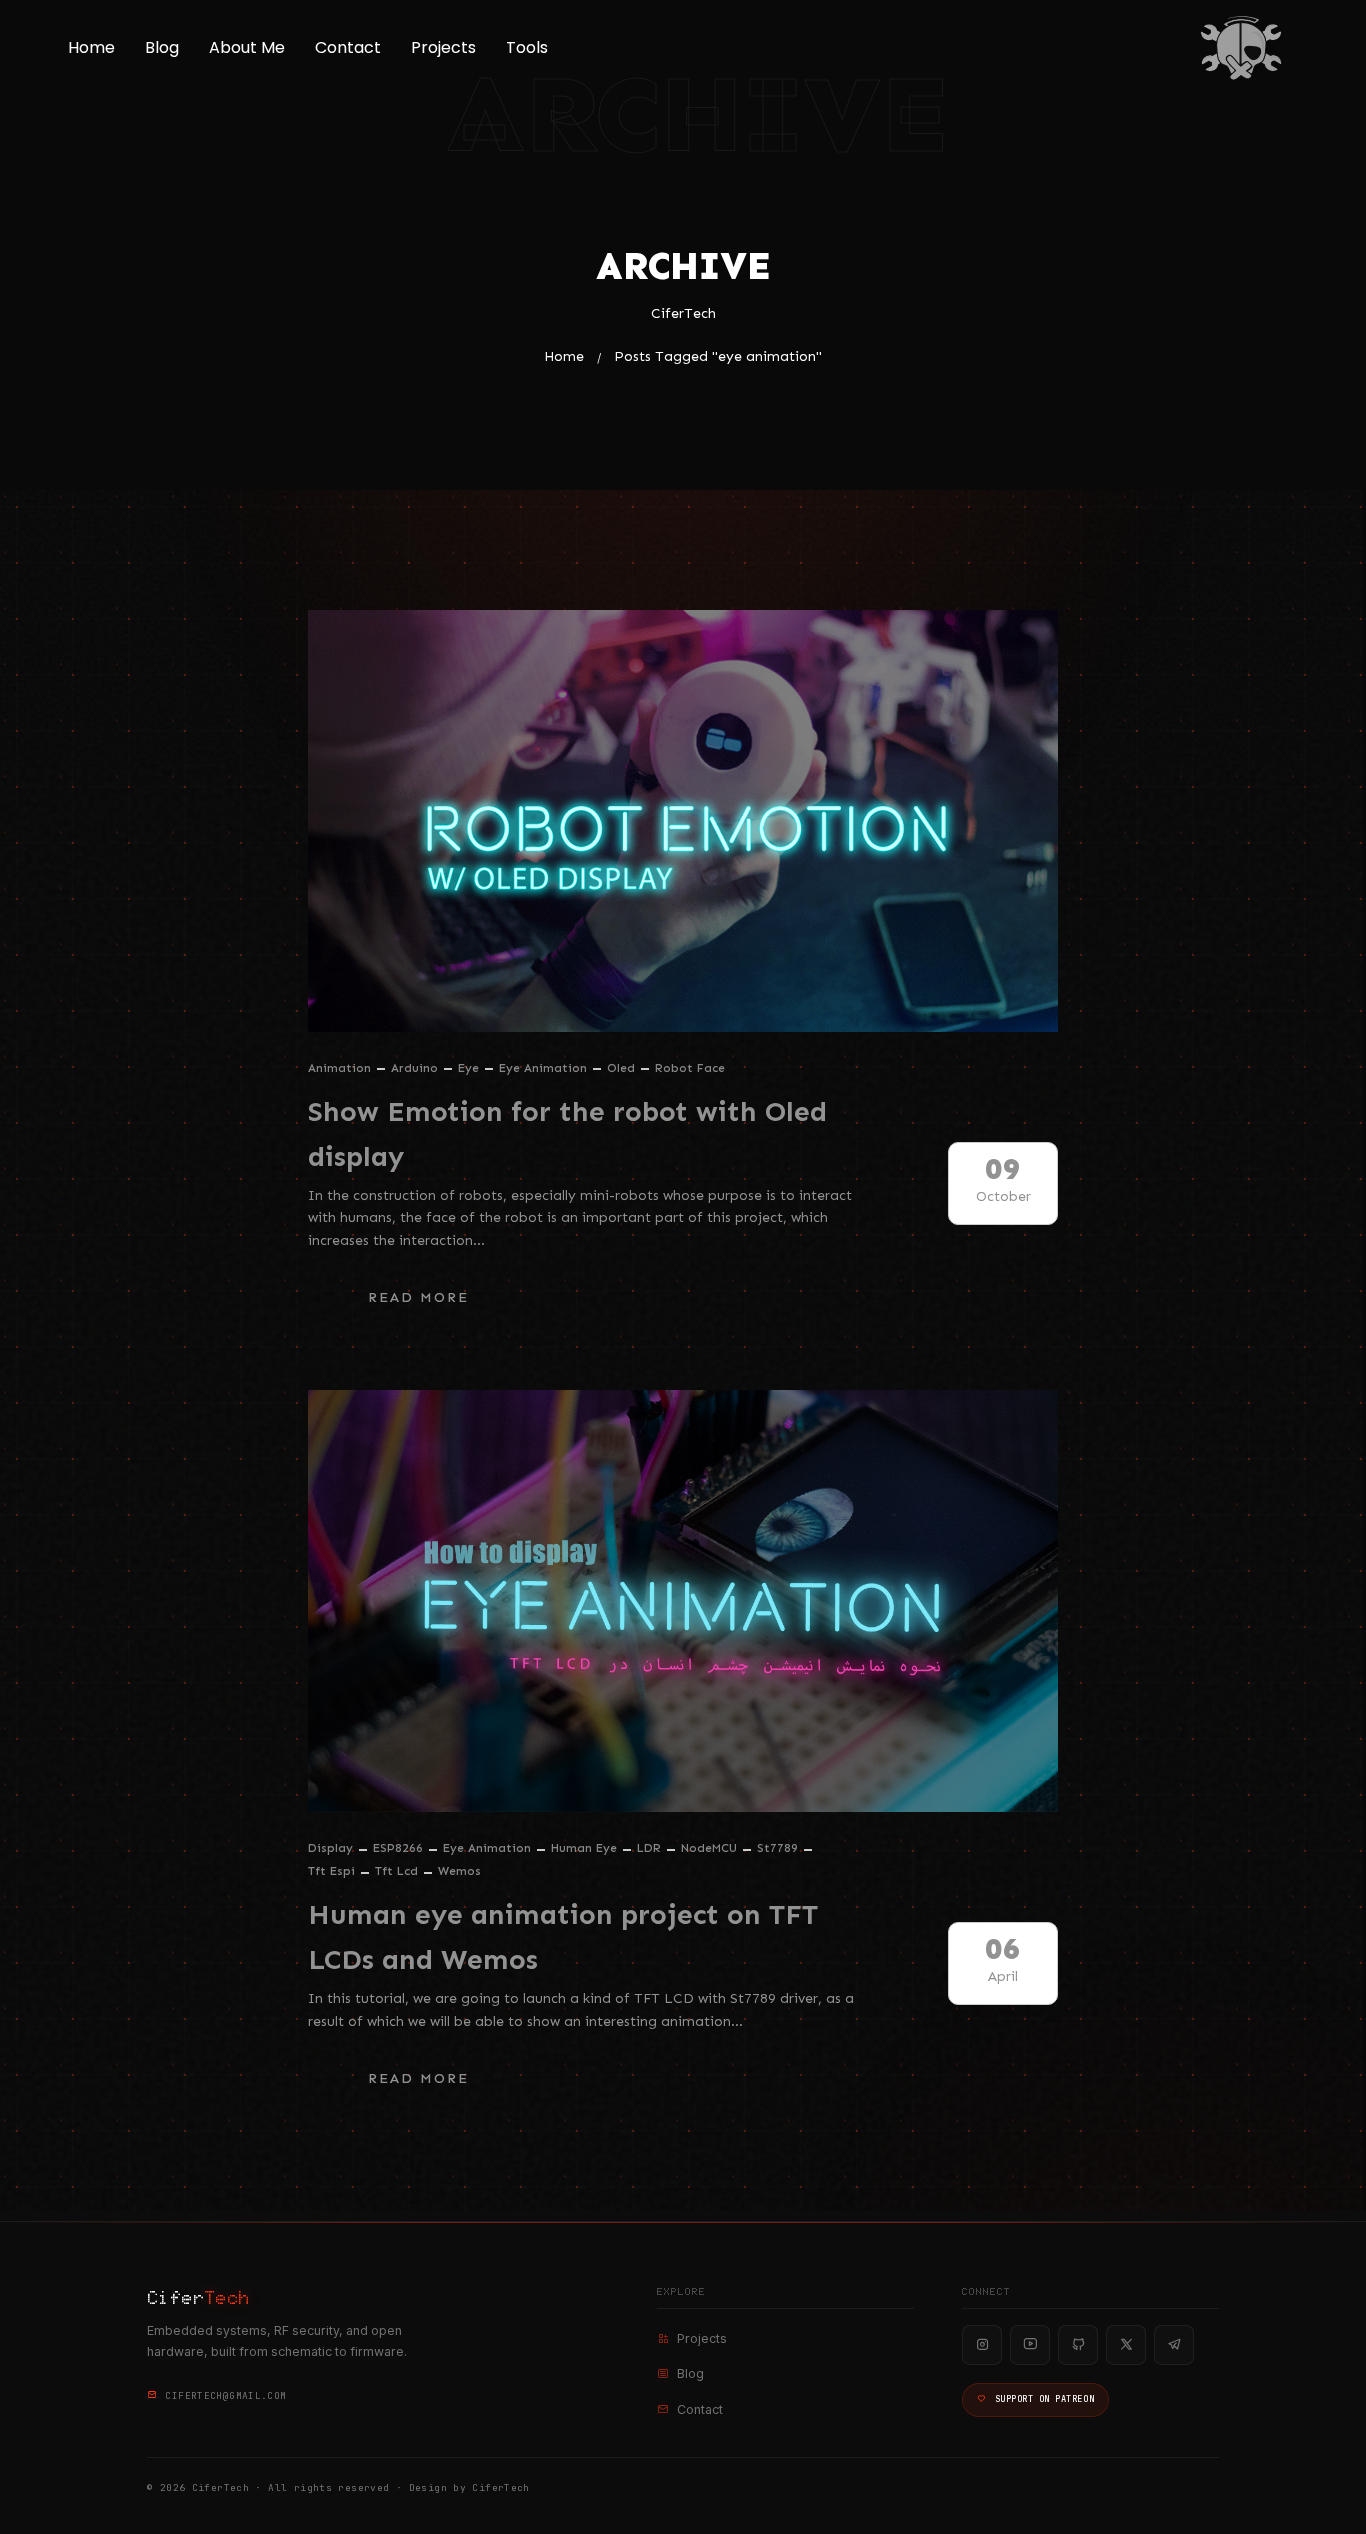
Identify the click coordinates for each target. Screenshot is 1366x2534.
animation (339, 1068)
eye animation (543, 1068)
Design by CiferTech (469, 2487)
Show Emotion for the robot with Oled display (567, 1134)
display (330, 1848)
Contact (348, 47)
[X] (1126, 2345)
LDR (649, 1848)
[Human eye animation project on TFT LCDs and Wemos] (683, 1601)
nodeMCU (709, 1848)
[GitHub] (1078, 2345)
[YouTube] (1030, 2345)
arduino (414, 1068)
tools (527, 47)
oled (621, 1068)
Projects (443, 47)
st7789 (777, 1848)
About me (247, 47)
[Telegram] (1174, 2345)
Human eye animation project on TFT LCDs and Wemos (563, 1937)
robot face (690, 1068)
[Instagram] (982, 2345)
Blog (162, 47)
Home (91, 47)
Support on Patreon (1044, 2399)
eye (468, 1068)
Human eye (584, 1848)
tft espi (331, 1871)
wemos (459, 1871)
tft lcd (396, 1871)
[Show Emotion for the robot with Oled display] (683, 821)
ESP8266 (398, 1848)
